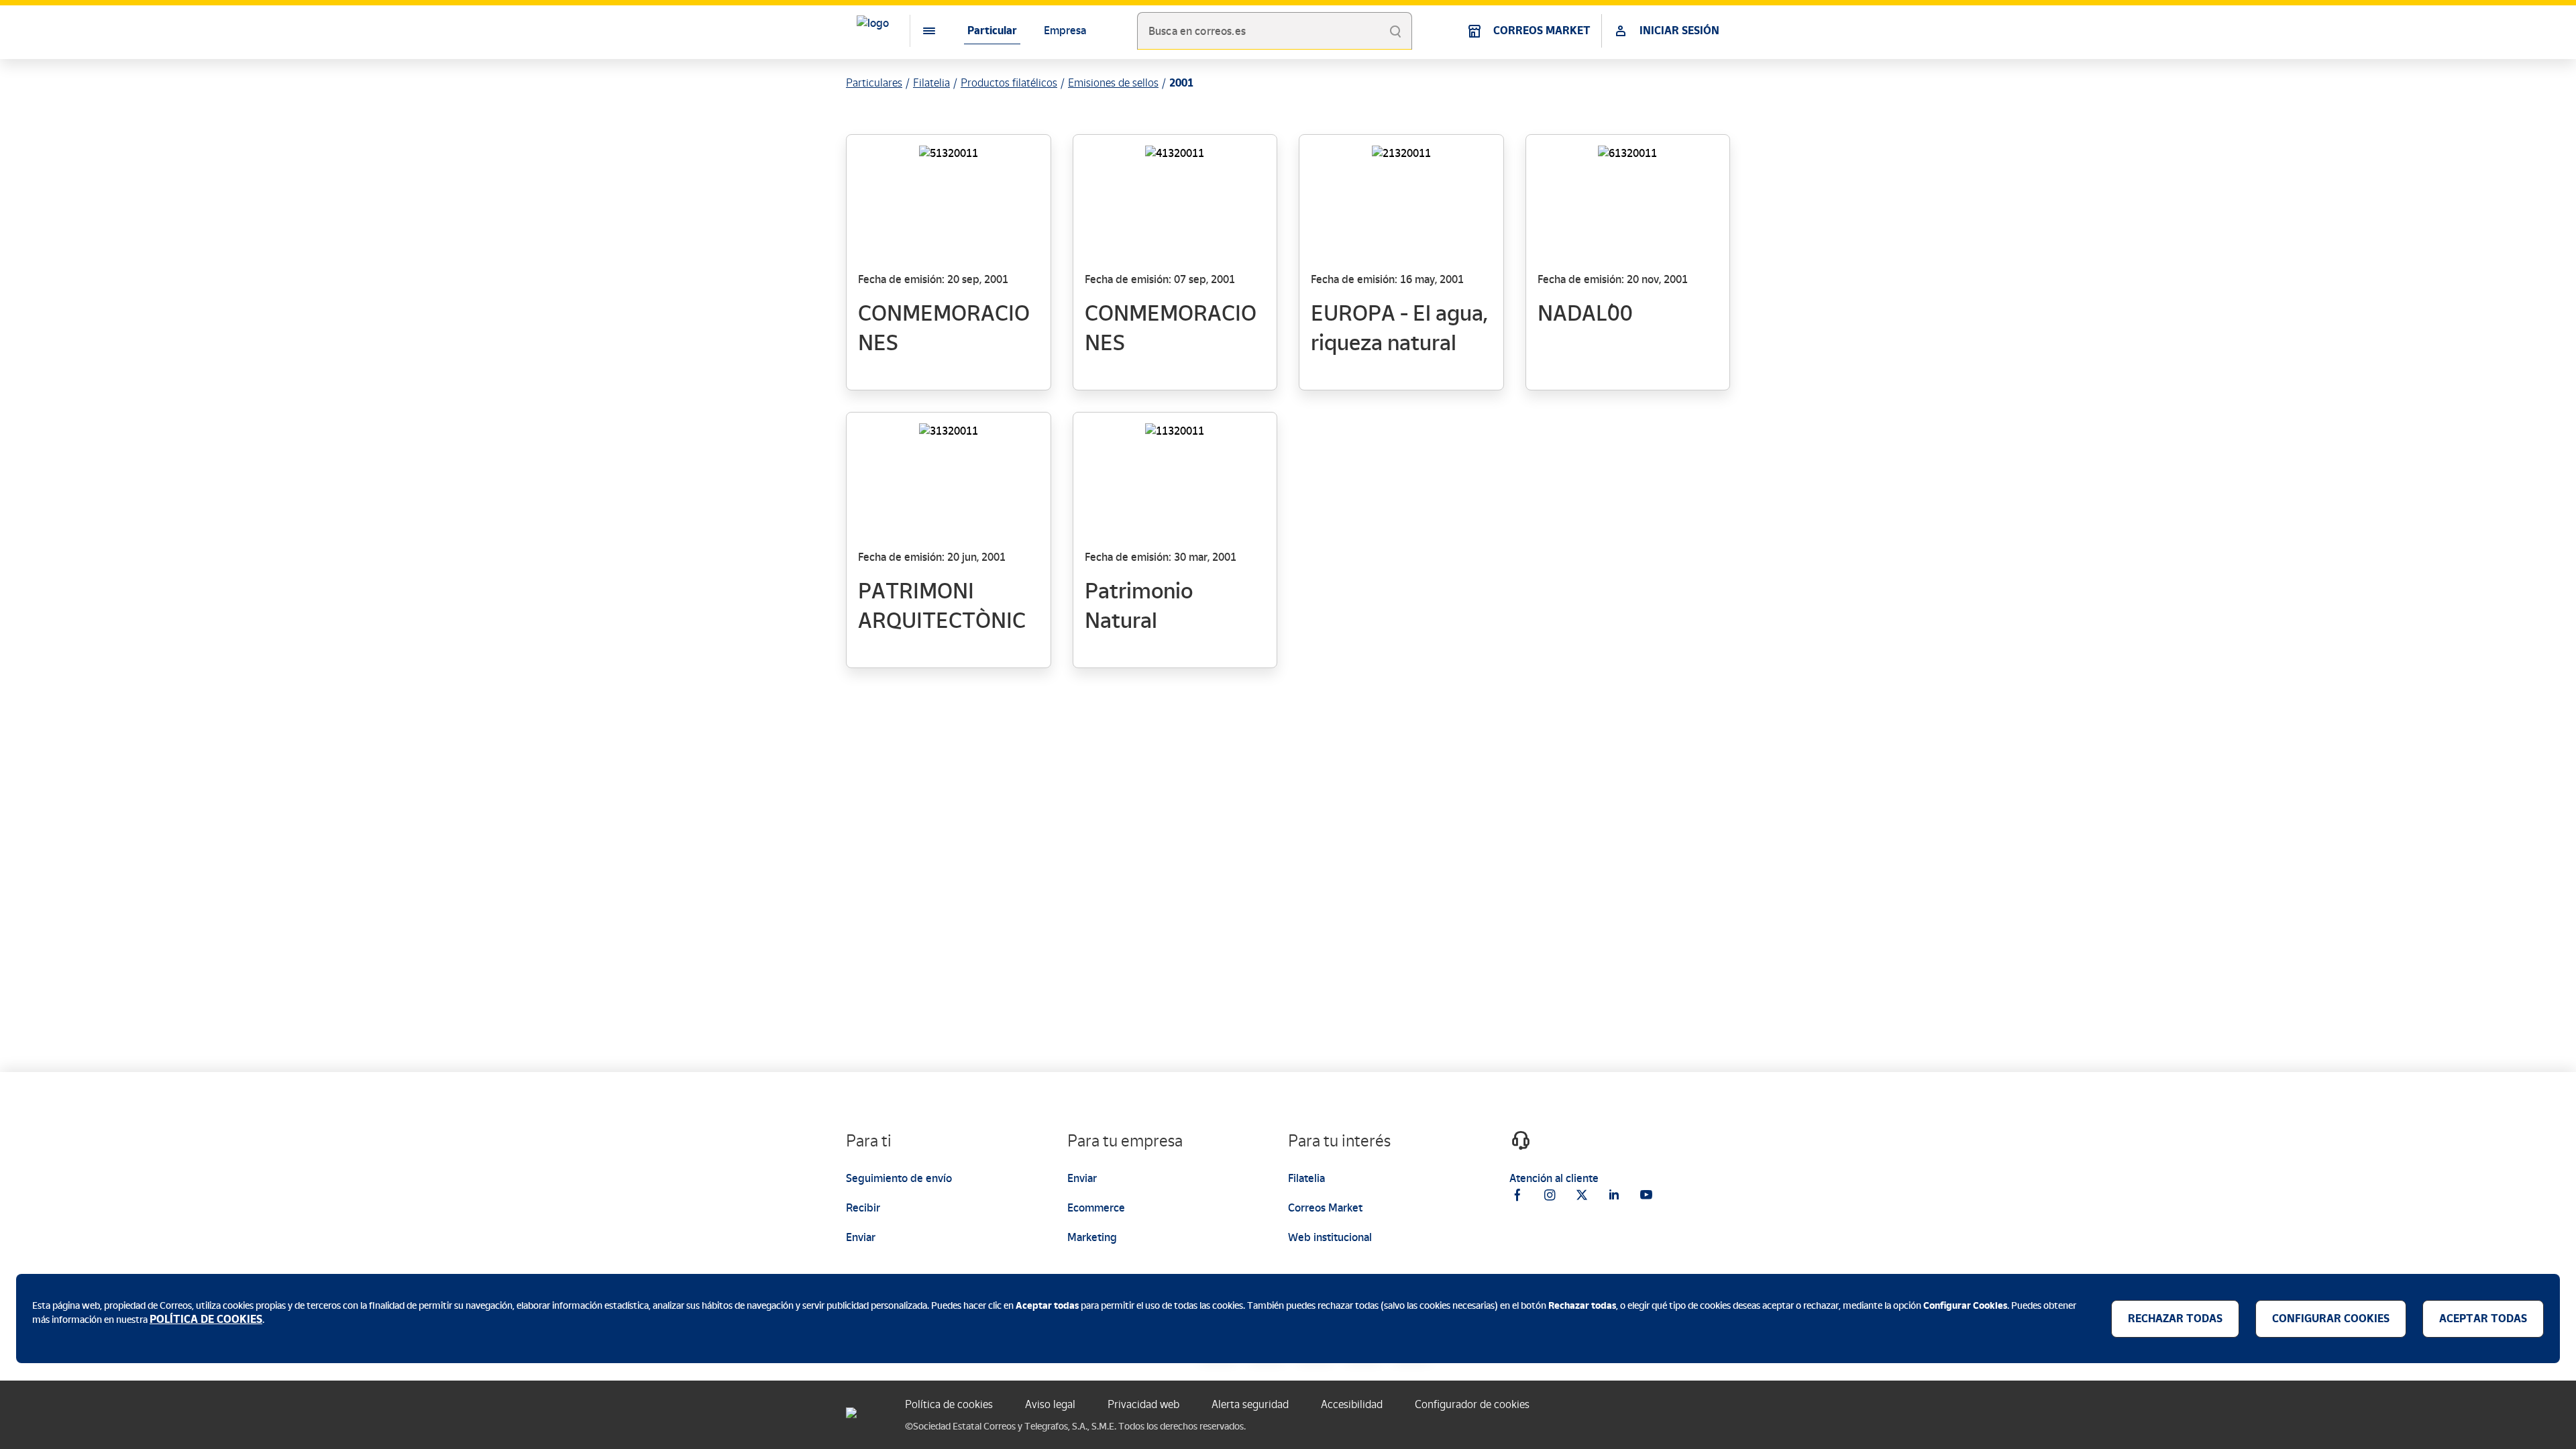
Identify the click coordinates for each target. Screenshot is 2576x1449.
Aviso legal (1050, 1404)
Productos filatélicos (1009, 83)
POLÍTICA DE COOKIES (206, 1319)
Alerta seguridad (1250, 1404)
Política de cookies (949, 1404)
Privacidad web (1143, 1404)
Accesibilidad (1352, 1404)
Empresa (1065, 31)
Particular (992, 31)
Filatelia (931, 83)
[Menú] (918, 31)
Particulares (874, 83)
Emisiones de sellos (1113, 83)
